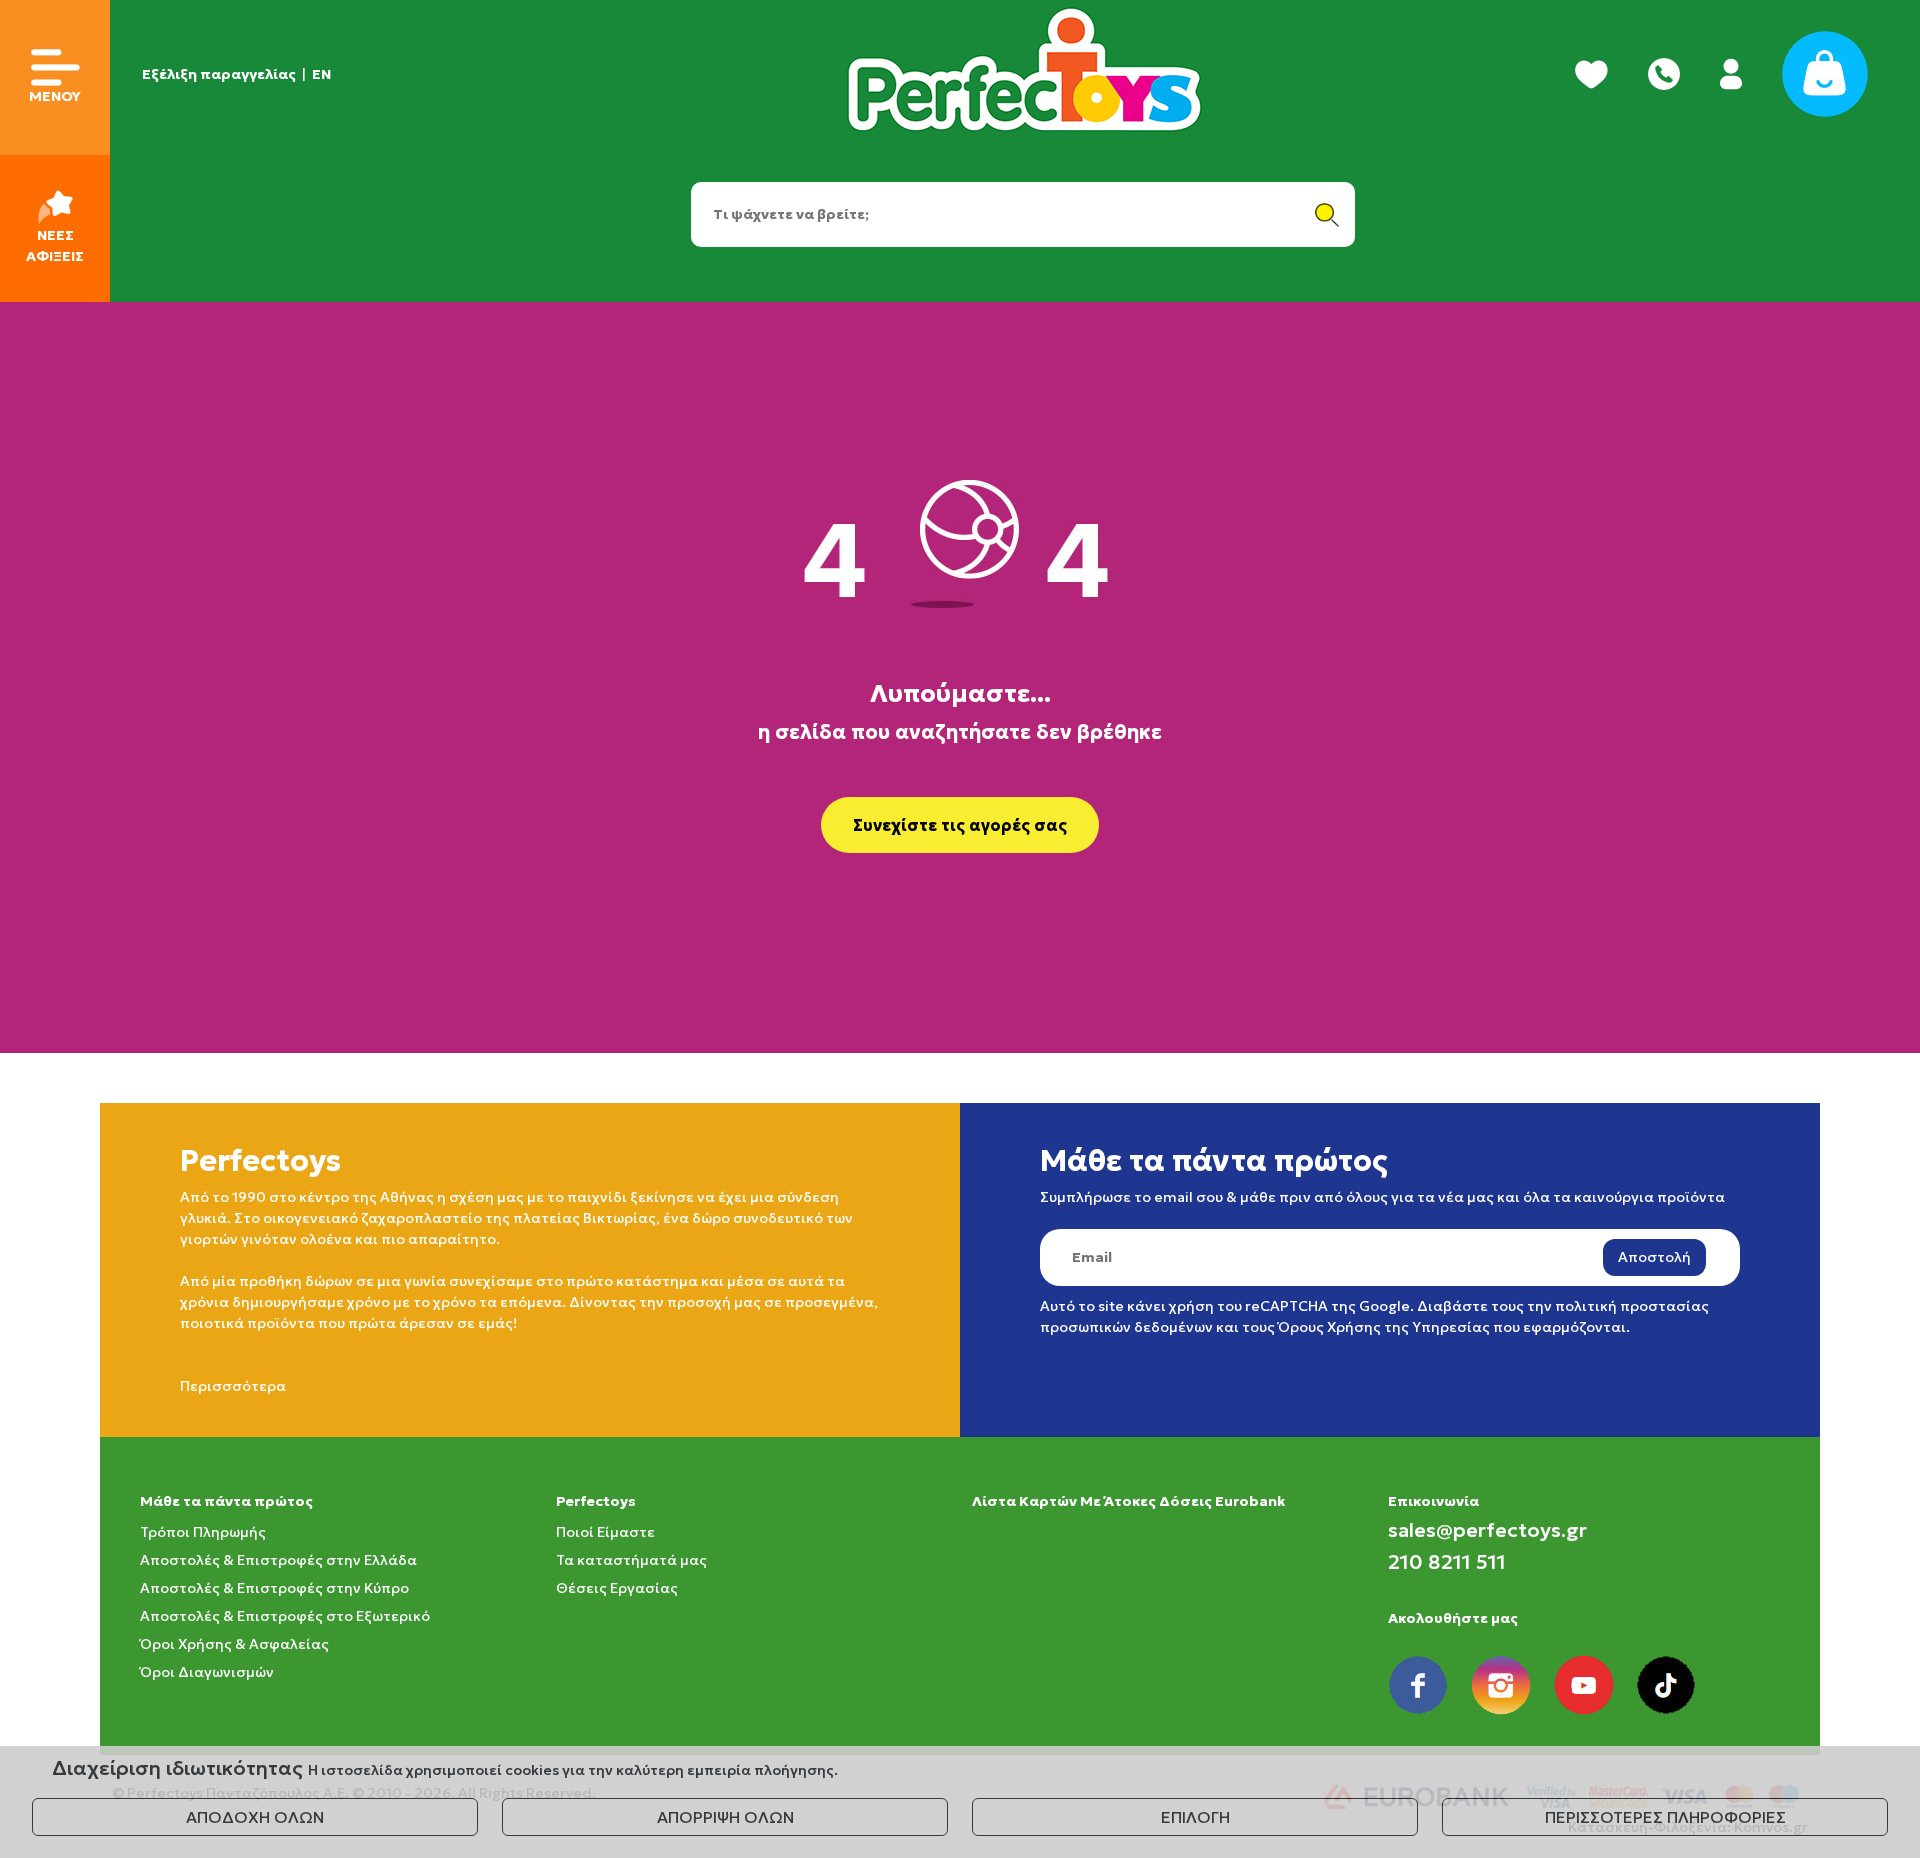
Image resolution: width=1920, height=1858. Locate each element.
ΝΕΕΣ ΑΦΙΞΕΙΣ (55, 245)
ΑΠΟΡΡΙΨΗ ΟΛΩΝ (725, 1817)
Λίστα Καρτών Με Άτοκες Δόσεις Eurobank (1128, 1501)
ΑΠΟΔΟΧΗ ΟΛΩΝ (255, 1817)
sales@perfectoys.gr (1487, 1530)
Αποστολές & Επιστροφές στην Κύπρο (274, 1588)
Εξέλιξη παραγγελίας (219, 74)
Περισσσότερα (233, 1386)
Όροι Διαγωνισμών (207, 1672)
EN (321, 74)
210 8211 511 (1447, 1562)
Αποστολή (1654, 1257)
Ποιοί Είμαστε (605, 1532)
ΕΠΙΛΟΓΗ (1195, 1817)
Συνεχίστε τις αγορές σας (960, 825)
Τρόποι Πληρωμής (203, 1532)
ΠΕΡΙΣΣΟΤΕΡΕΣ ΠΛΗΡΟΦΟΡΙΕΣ (1665, 1817)
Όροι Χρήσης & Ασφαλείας (234, 1644)
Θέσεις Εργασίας (617, 1588)
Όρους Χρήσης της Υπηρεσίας (1384, 1327)
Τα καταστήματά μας (631, 1560)
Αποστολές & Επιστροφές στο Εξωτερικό (285, 1616)
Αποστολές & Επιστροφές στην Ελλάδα (278, 1560)
